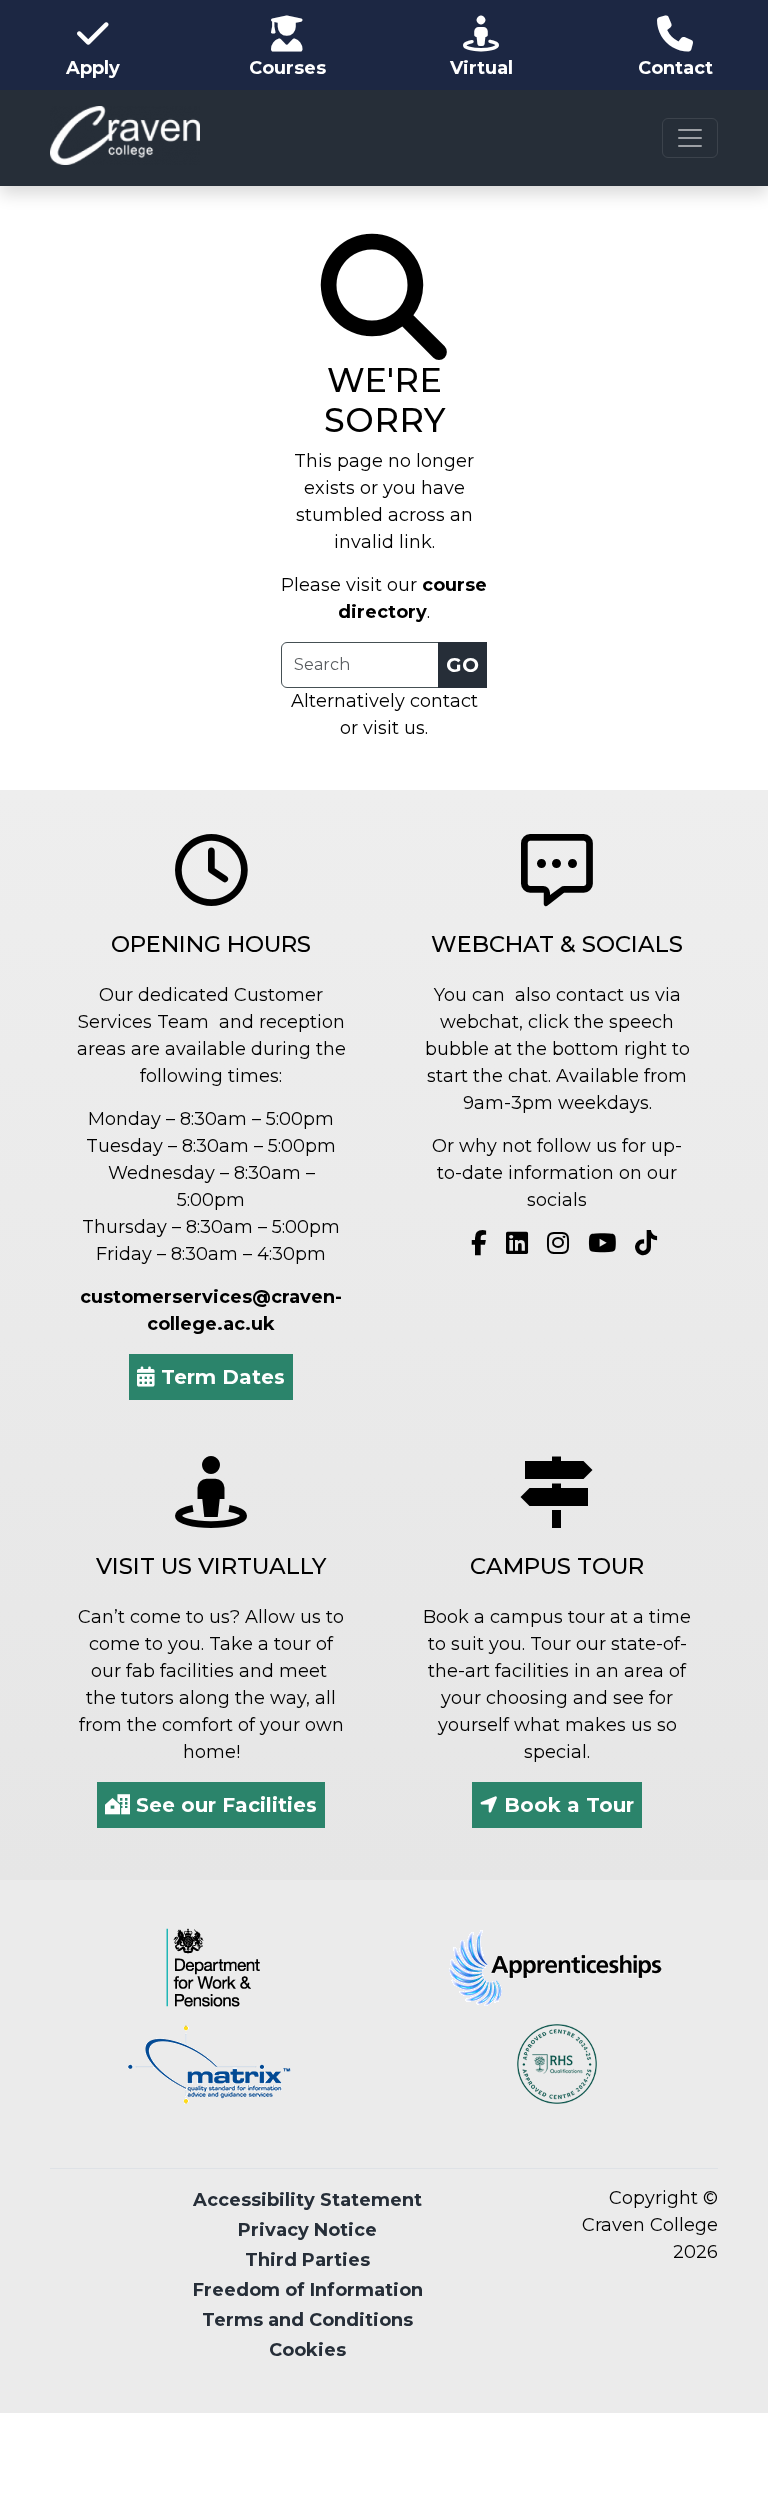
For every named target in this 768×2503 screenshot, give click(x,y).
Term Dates (220, 1377)
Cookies (307, 2350)
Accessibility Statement (307, 2200)
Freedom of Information (308, 2290)
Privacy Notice (307, 2230)
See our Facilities (223, 1805)
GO (462, 665)
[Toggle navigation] (690, 138)
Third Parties (307, 2260)
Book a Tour (566, 1805)
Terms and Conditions (307, 2320)
